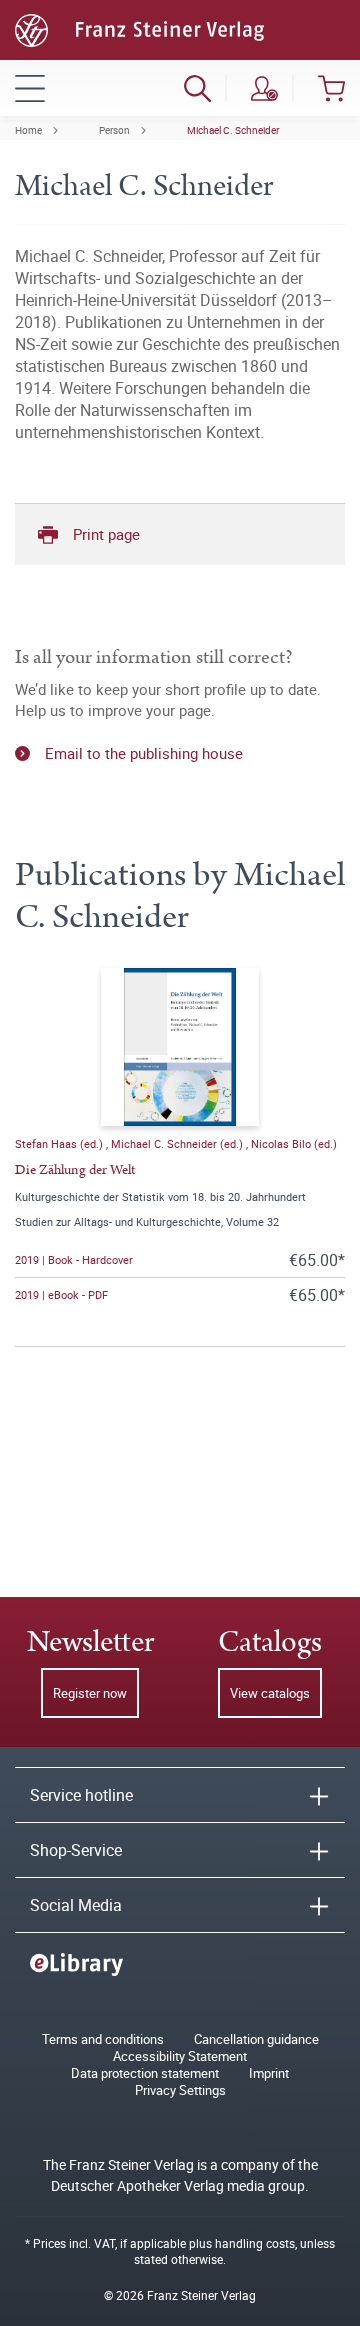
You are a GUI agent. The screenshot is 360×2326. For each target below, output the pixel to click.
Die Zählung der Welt (75, 1170)
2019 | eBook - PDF (61, 1294)
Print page (106, 534)
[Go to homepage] (139, 28)
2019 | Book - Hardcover (74, 1259)
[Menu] (30, 88)
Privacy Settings (180, 2090)
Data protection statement (145, 2073)
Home (28, 130)
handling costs (255, 2243)
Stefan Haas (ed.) (60, 1143)
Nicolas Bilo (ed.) (294, 1143)
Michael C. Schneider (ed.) (178, 1143)
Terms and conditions (103, 2039)
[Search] (197, 88)
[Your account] (264, 88)
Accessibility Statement (180, 2056)
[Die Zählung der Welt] (180, 1047)
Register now (90, 1693)
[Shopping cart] (331, 88)
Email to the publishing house (144, 753)
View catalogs (270, 1693)
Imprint (269, 2073)
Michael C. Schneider (233, 130)
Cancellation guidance (256, 2039)
